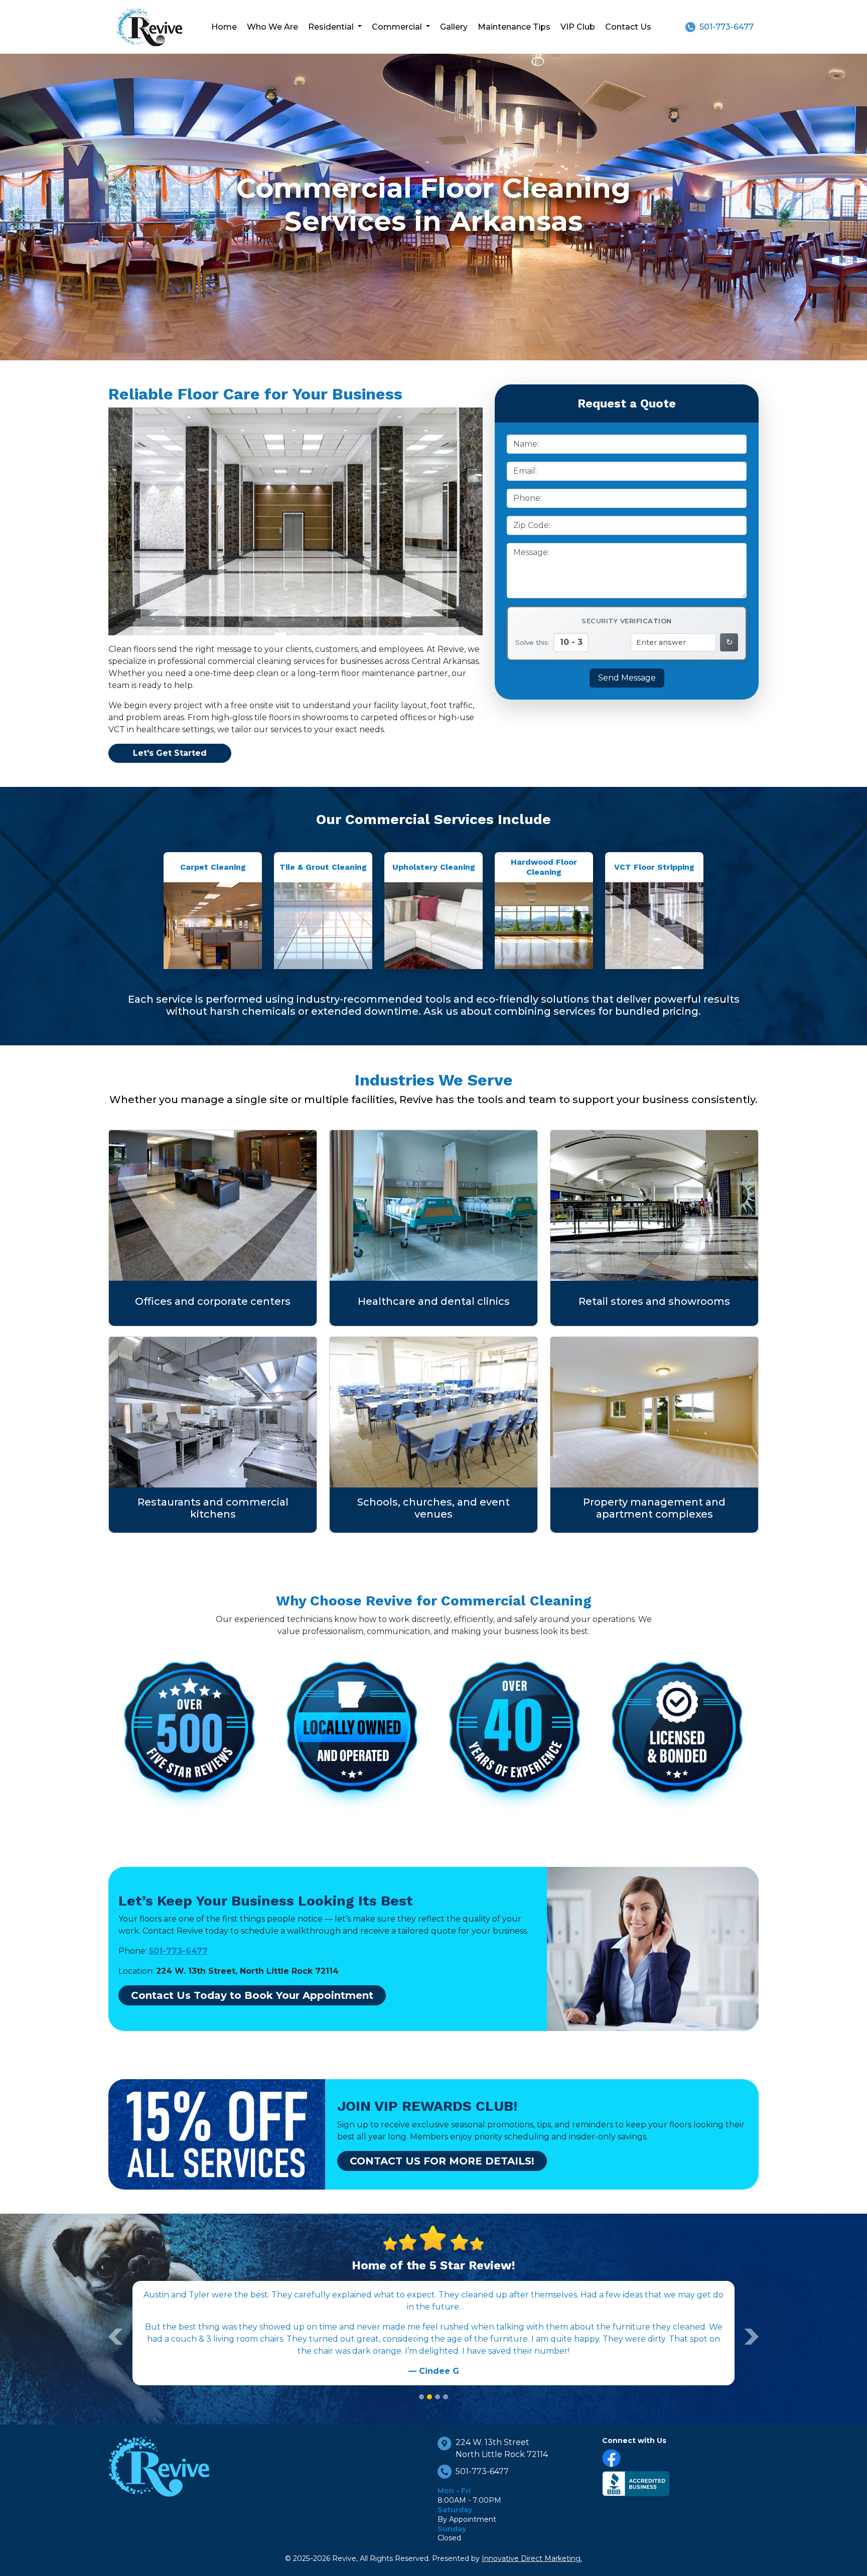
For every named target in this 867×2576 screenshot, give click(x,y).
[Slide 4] (446, 2397)
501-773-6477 (727, 27)
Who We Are (272, 27)
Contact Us (628, 27)
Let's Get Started (170, 753)
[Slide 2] (429, 2397)
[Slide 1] (421, 2397)
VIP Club (578, 27)
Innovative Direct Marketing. (532, 2558)
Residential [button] (332, 27)
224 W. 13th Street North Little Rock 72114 (502, 2448)
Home (224, 27)
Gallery (454, 27)
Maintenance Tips (514, 27)
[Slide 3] (438, 2397)
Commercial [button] (398, 27)
